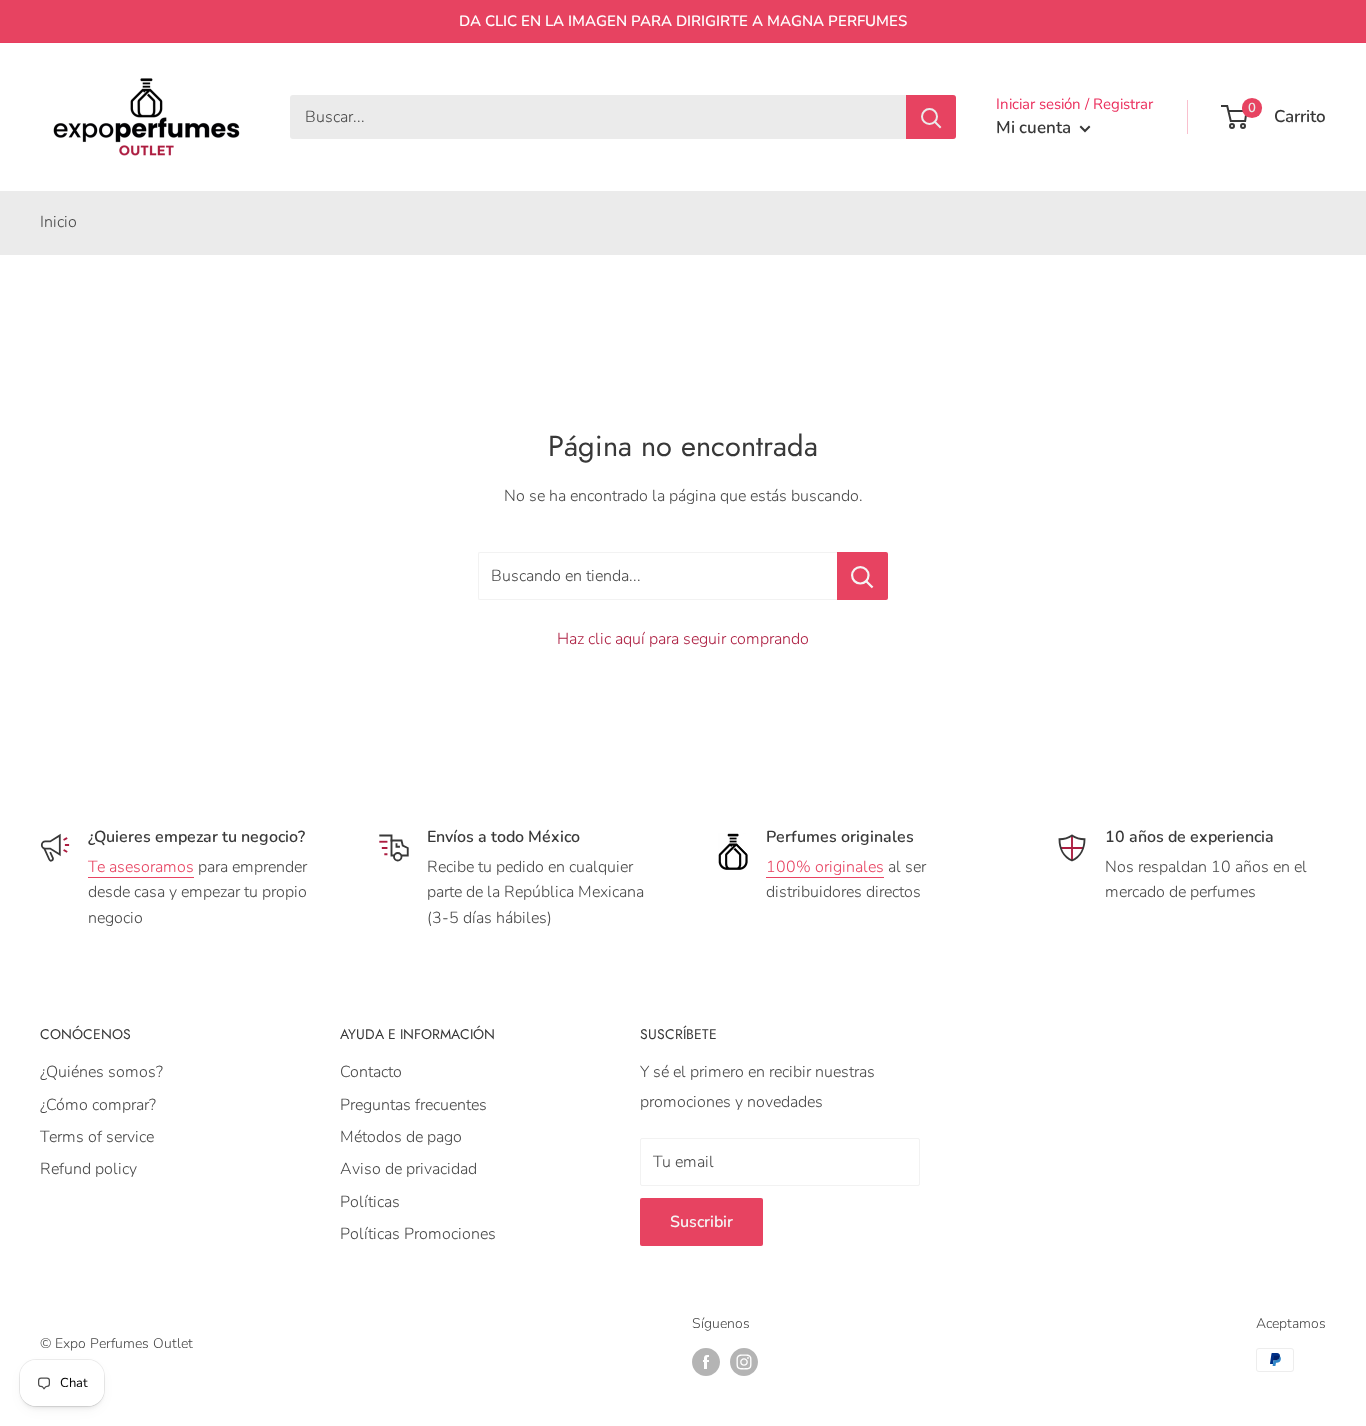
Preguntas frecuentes (413, 1105)
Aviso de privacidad (408, 1169)
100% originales (825, 867)
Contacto (371, 1072)
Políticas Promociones (418, 1234)
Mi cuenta (1035, 127)
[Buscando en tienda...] (862, 576)
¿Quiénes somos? (101, 1072)
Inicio (58, 222)
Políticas (370, 1202)
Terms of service (97, 1137)
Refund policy (88, 1169)
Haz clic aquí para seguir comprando (683, 639)
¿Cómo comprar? (98, 1105)
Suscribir (701, 1222)
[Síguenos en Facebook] (706, 1362)
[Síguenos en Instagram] (744, 1362)
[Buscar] (931, 117)
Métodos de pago (401, 1137)
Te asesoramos (141, 867)
